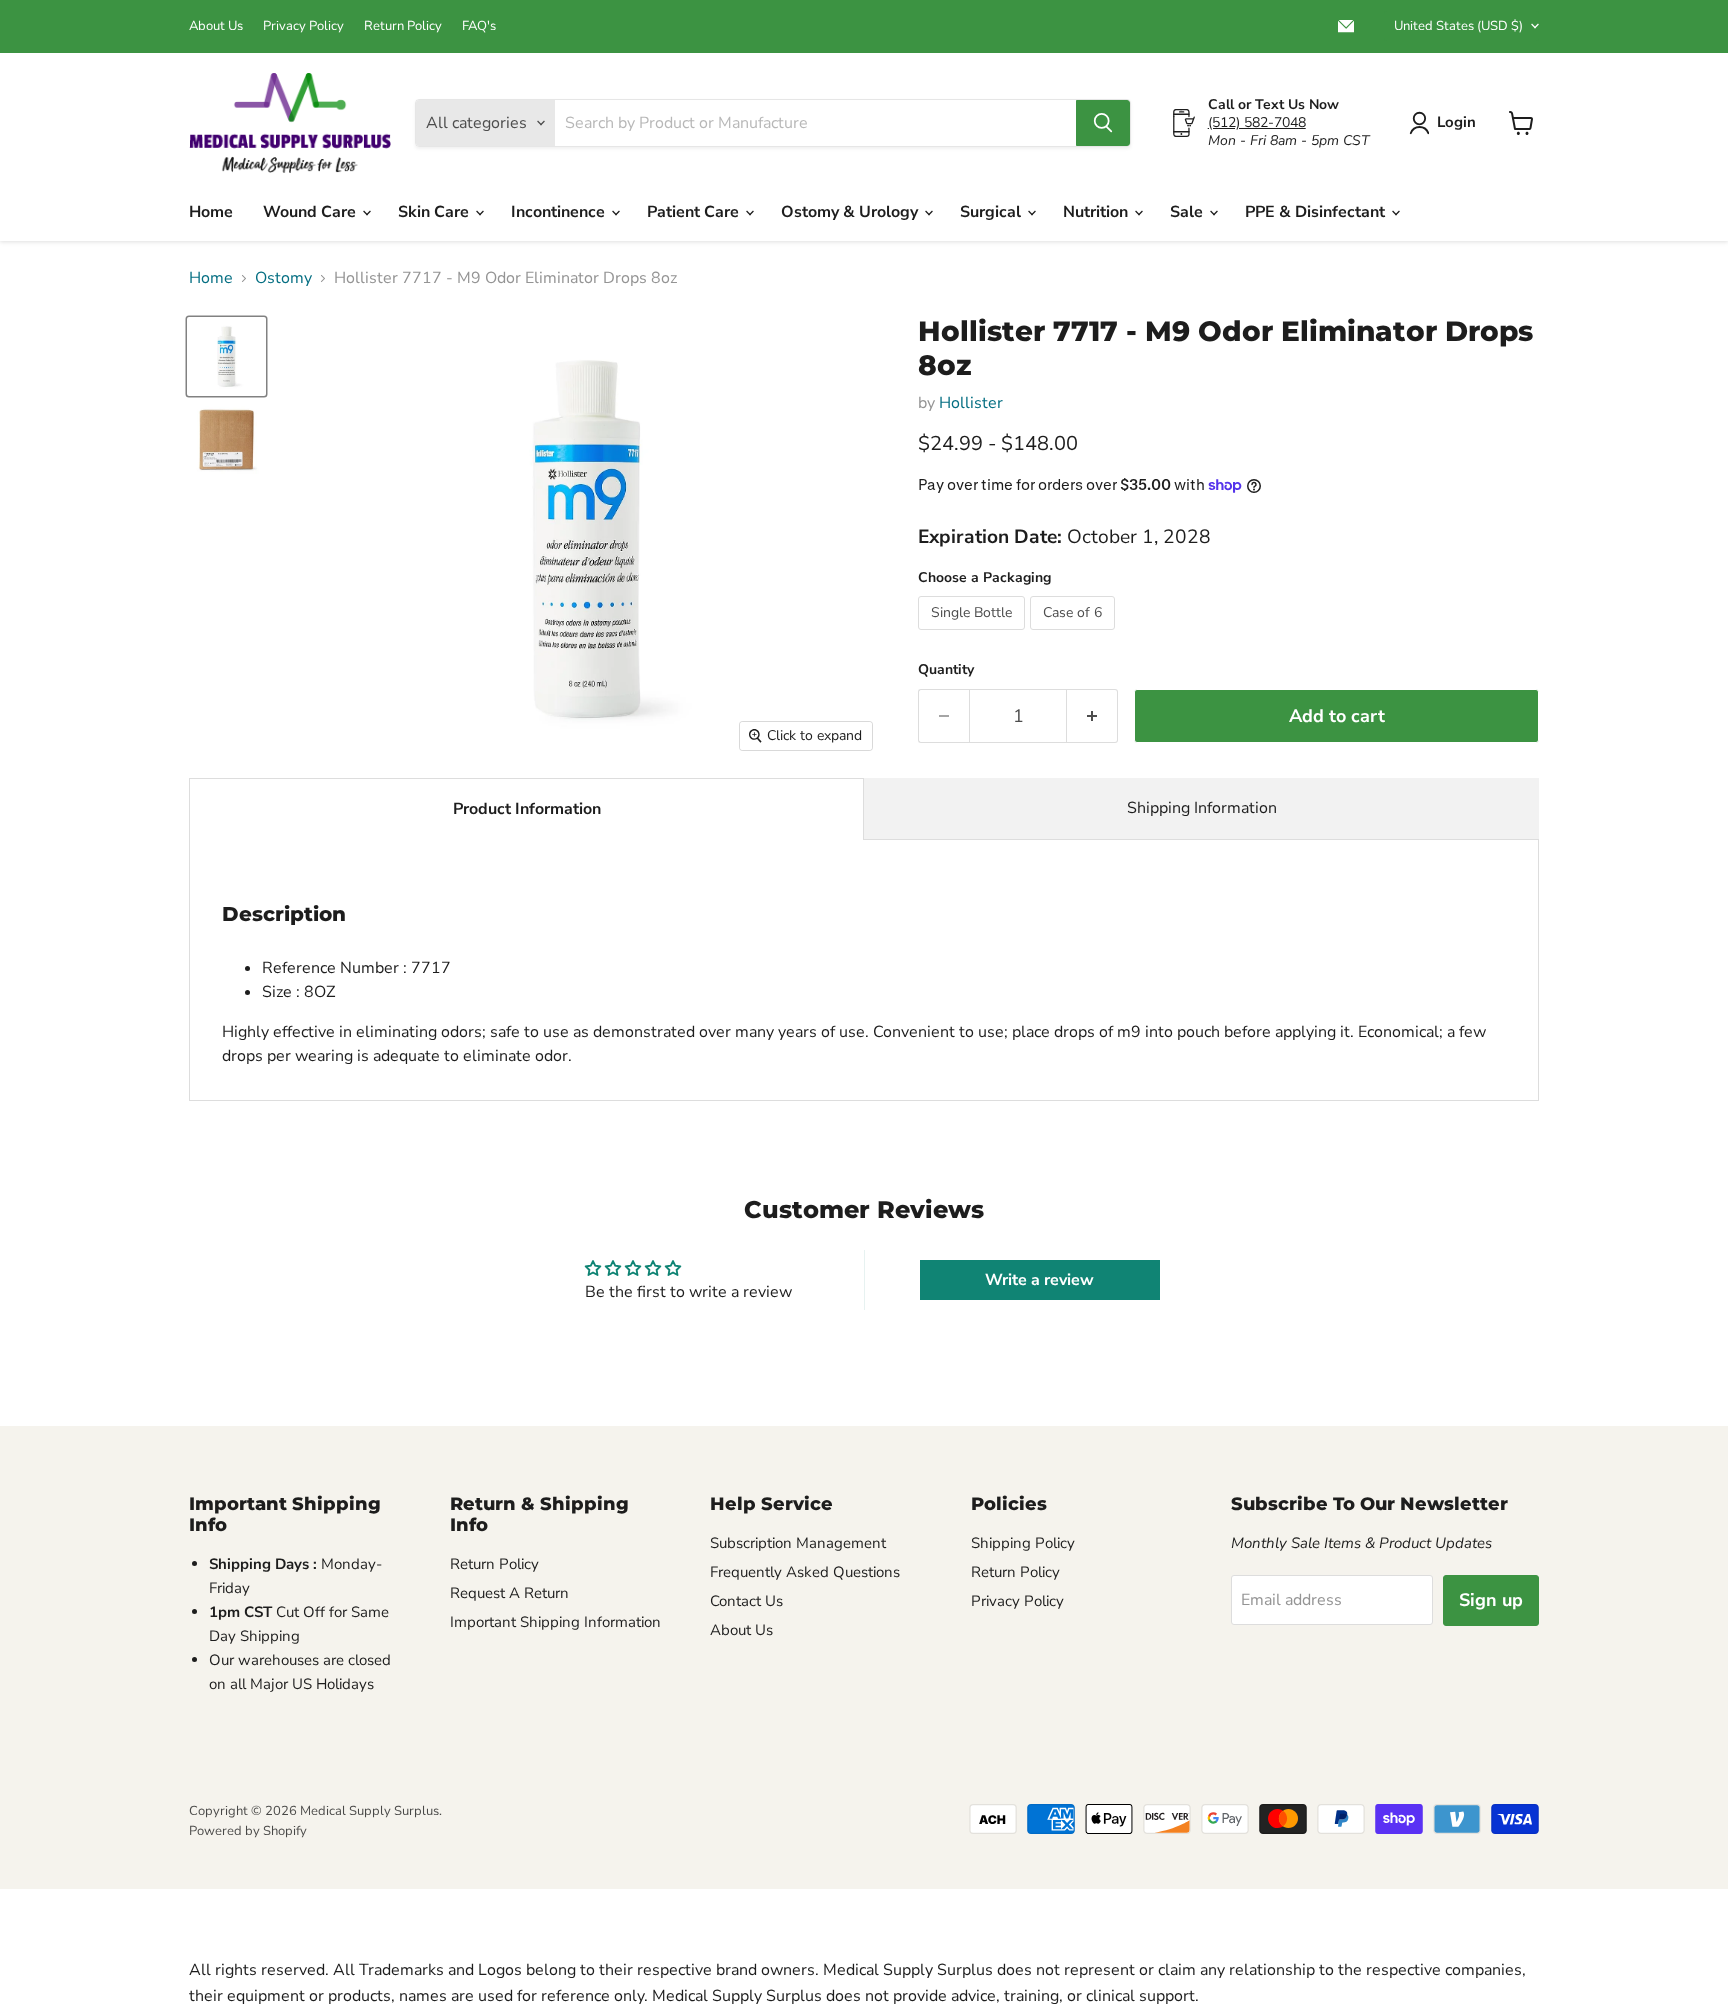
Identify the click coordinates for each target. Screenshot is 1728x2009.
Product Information (527, 809)
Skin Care (435, 212)
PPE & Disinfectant (1317, 212)
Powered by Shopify (248, 1831)
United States (1458, 26)
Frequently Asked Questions (805, 1572)
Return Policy (403, 26)
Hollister (971, 403)
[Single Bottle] (974, 635)
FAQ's (479, 26)
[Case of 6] (1075, 635)
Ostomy (283, 278)
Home (211, 212)
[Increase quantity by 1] (1092, 716)
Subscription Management (798, 1543)
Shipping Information (1202, 808)
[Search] (1103, 123)
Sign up (1491, 1600)
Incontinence (560, 212)
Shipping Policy (1023, 1543)
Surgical (992, 212)
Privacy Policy (303, 26)
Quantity (946, 670)
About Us (216, 26)
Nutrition (1097, 212)
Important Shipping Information (555, 1622)
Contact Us (746, 1601)
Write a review (1039, 1280)
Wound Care (311, 212)
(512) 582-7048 (1257, 122)
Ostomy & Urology (851, 212)
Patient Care (695, 212)
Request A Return (509, 1593)
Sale (1188, 212)
